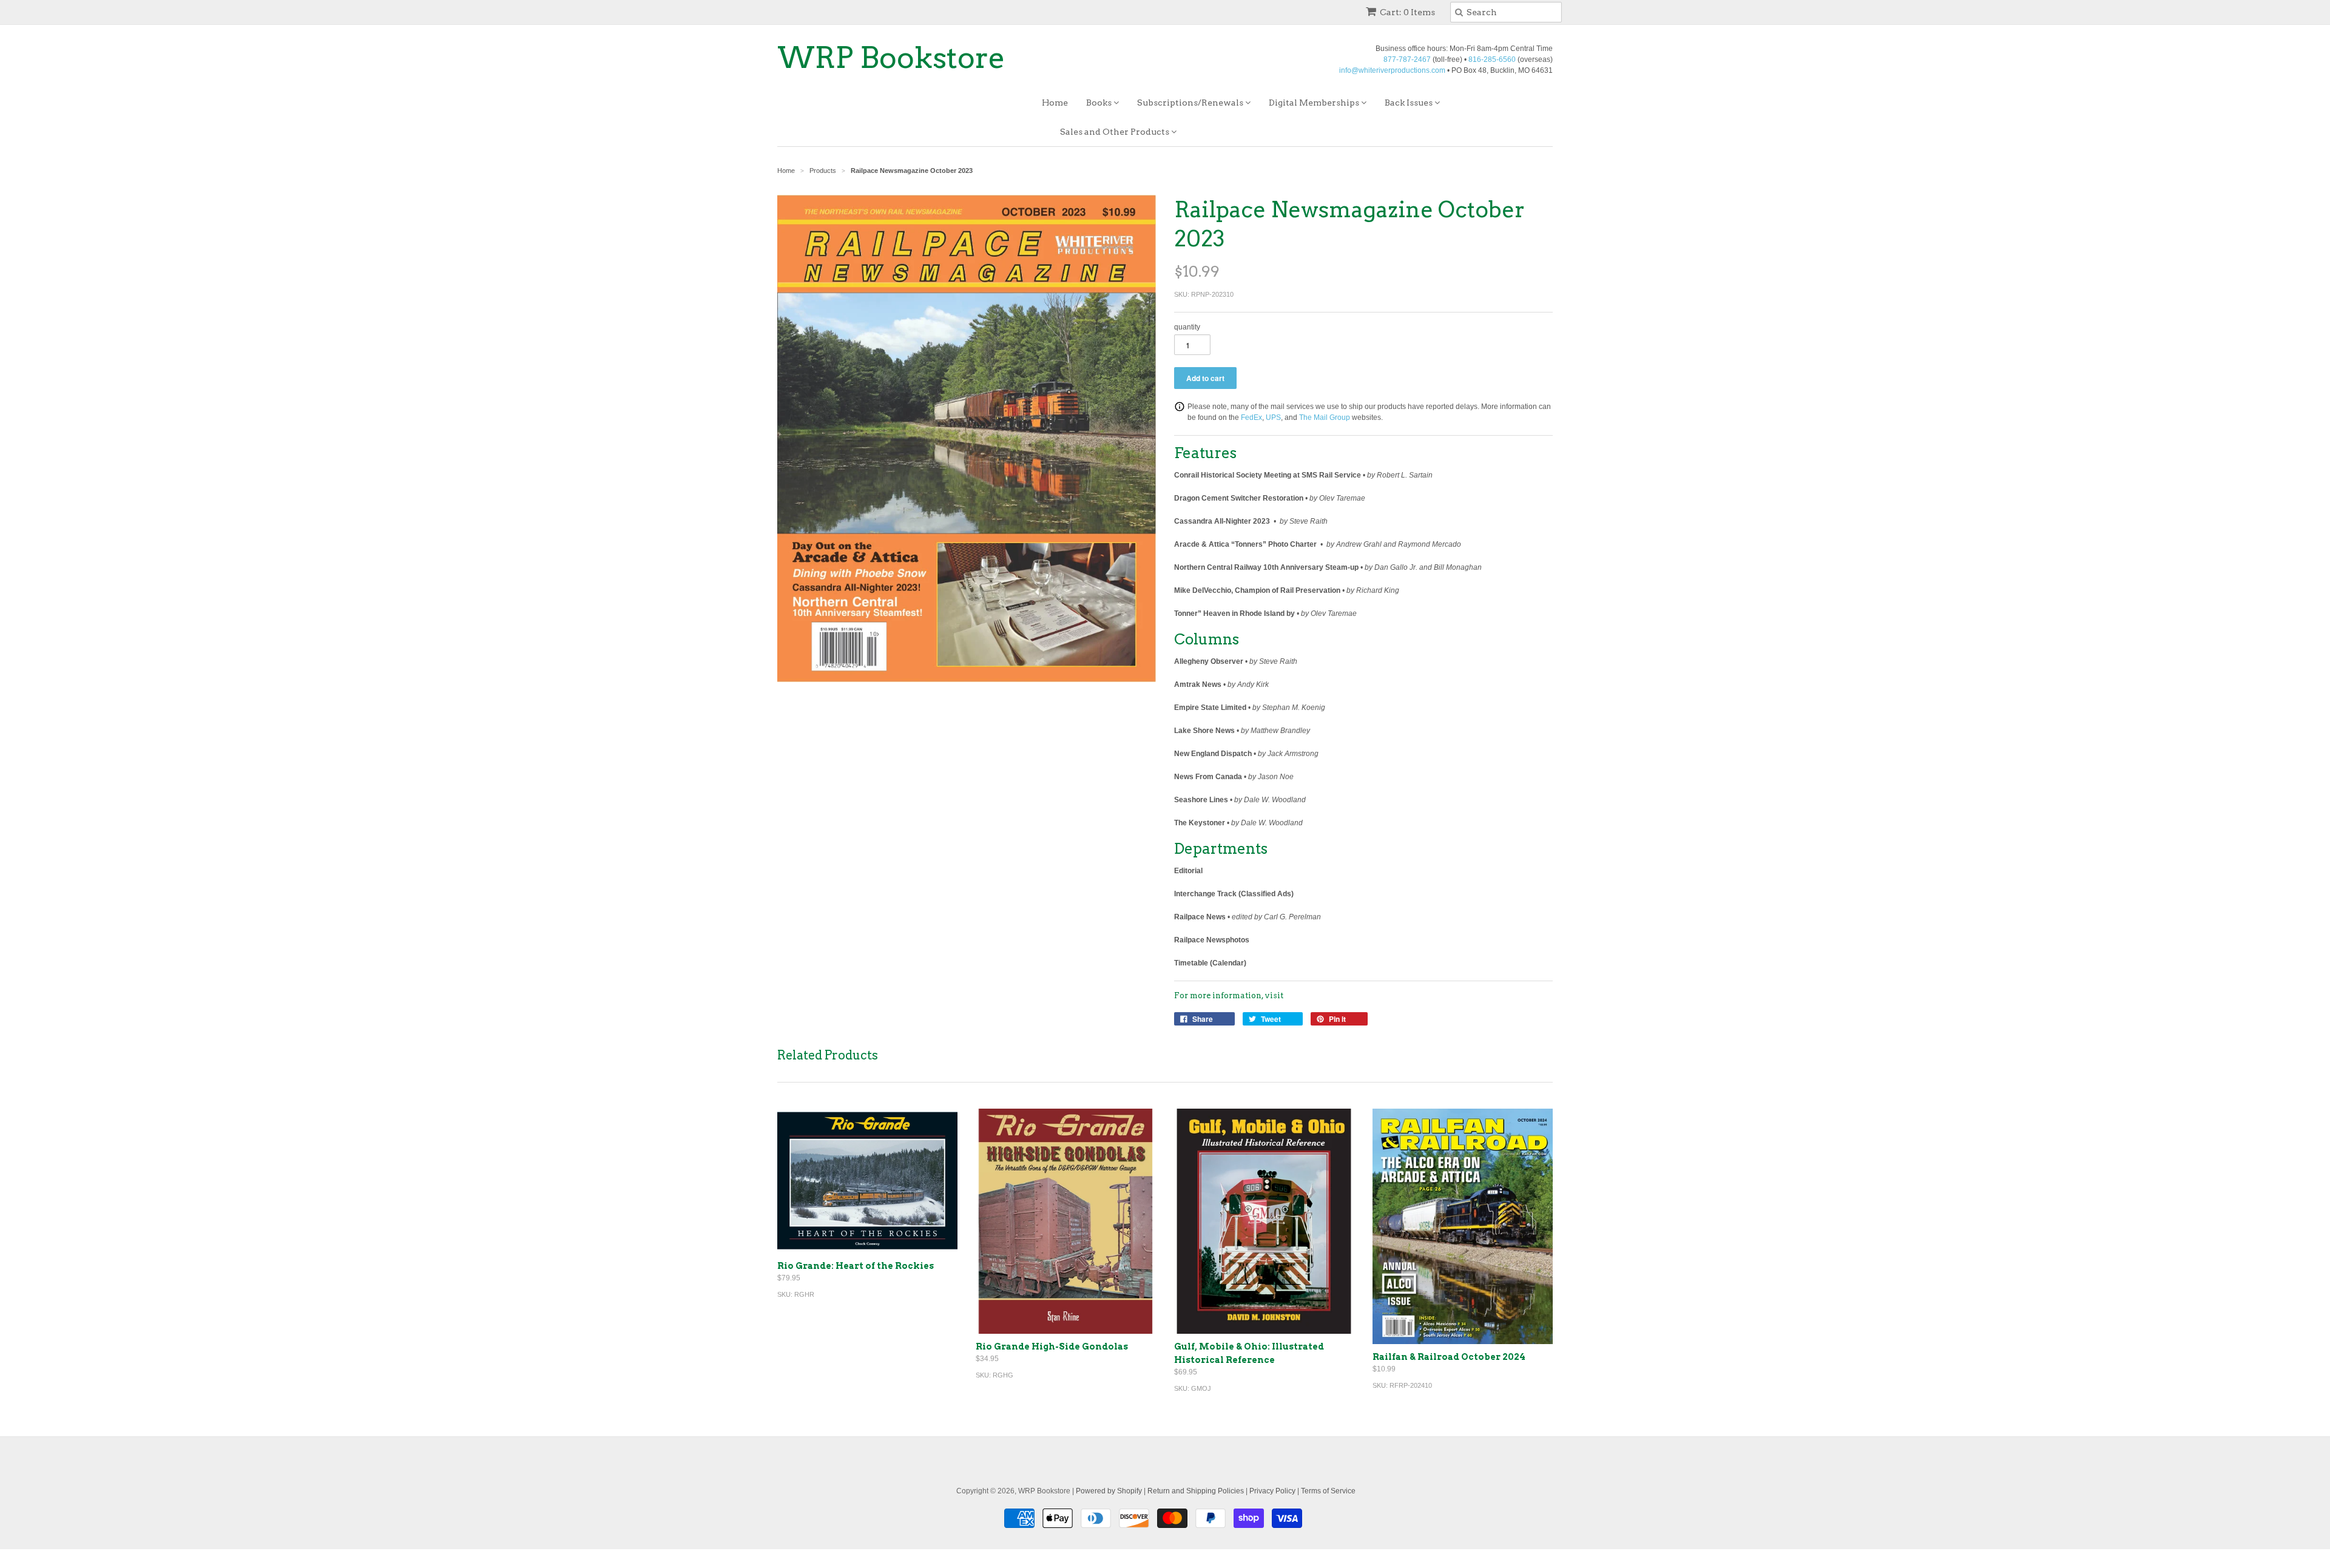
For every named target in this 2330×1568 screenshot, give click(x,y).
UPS (1273, 417)
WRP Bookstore (891, 58)
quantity (1187, 327)
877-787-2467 (1407, 59)
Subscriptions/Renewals (1191, 103)
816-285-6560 (1492, 59)
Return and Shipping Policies (1196, 1491)
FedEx (1251, 417)
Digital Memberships (1315, 103)
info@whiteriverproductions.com (1392, 70)
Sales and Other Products (1116, 132)
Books (1100, 103)
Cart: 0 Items (1407, 12)
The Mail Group (1325, 417)
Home (1055, 103)
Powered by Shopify (1109, 1491)
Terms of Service (1328, 1491)
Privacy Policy (1272, 1491)
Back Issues (1410, 103)
